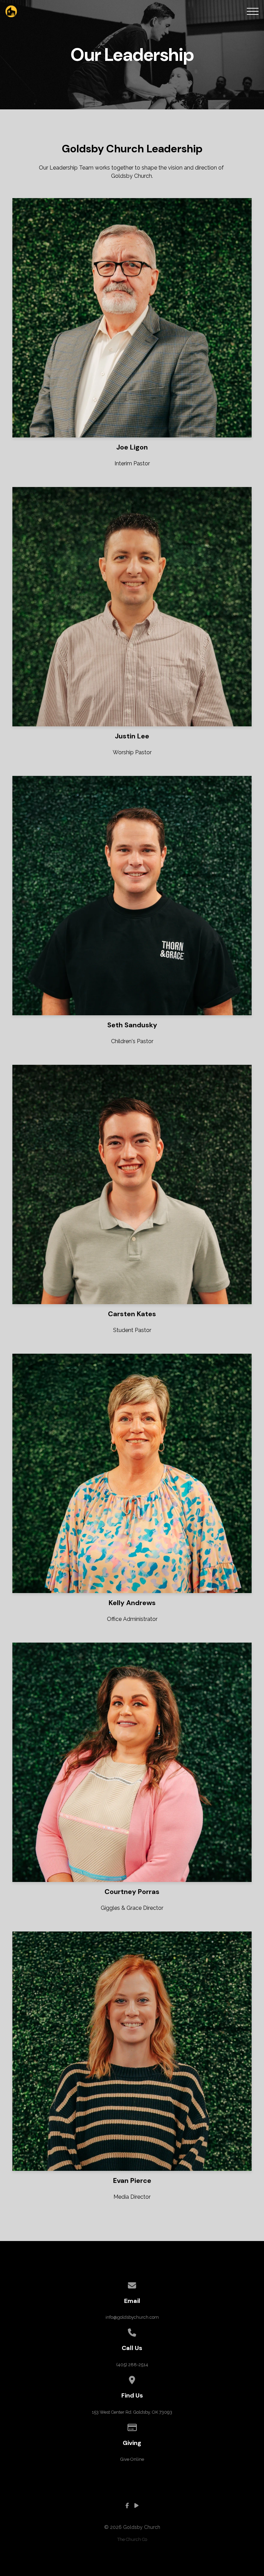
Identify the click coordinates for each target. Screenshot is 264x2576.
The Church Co (132, 2539)
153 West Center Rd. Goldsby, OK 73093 (132, 2412)
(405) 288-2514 (132, 2365)
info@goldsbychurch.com (132, 2317)
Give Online (132, 2459)
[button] (253, 11)
